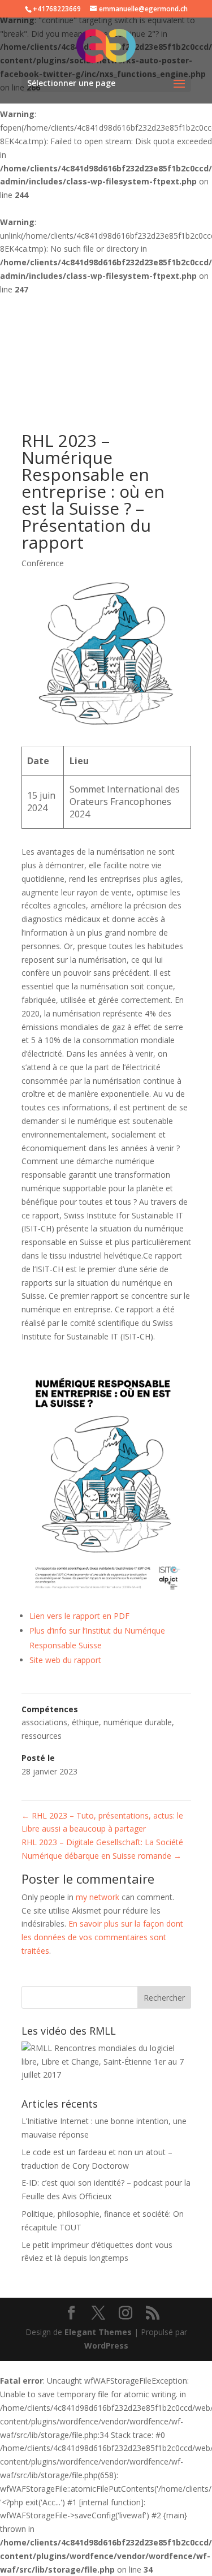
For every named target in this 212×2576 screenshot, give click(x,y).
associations (44, 1722)
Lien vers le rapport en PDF (79, 1616)
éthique (85, 1722)
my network (98, 1897)
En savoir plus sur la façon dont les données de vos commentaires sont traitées (102, 1937)
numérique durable (138, 1722)
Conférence (43, 563)
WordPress (106, 2345)
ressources (42, 1736)
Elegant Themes (98, 2332)
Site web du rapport (65, 1660)
